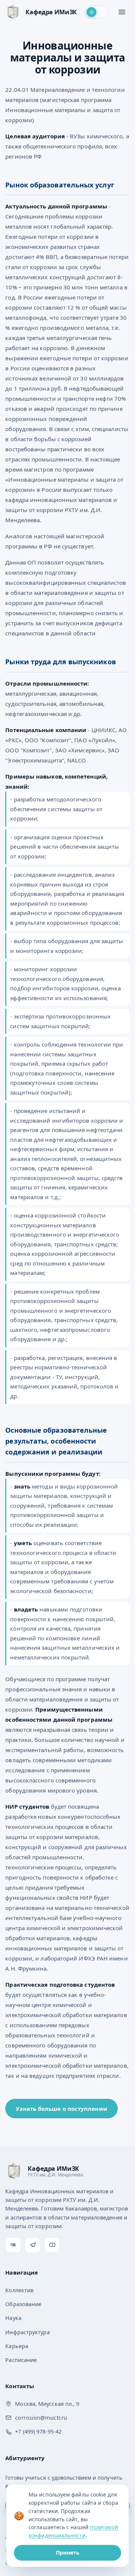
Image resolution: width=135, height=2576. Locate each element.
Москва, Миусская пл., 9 (47, 2404)
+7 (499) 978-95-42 (38, 2431)
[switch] (97, 12)
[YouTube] (52, 2245)
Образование (23, 2304)
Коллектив (19, 2290)
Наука (13, 2318)
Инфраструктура (27, 2332)
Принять (68, 2553)
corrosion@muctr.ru (41, 2417)
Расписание (21, 2360)
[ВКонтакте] (13, 2245)
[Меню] (122, 12)
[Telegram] (33, 2245)
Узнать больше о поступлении (61, 2109)
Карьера (17, 2346)
